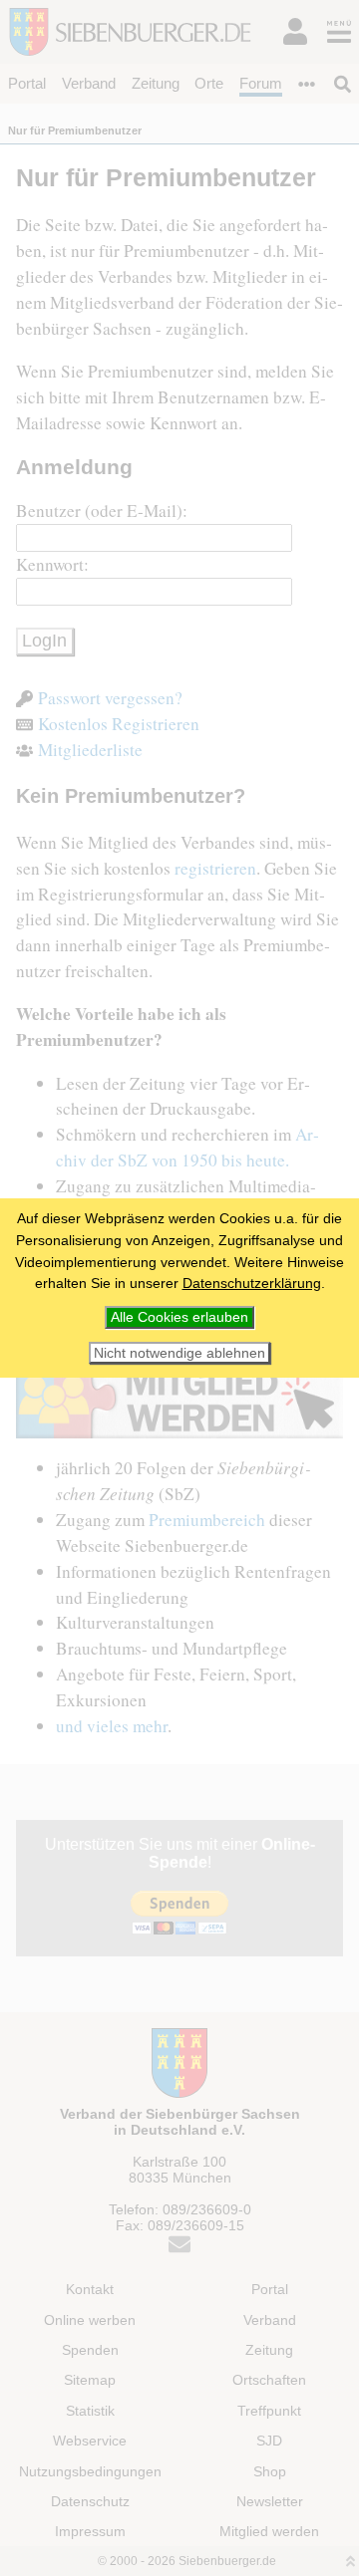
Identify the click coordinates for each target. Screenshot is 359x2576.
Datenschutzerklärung (252, 1283)
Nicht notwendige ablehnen (179, 1353)
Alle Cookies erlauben (179, 1317)
